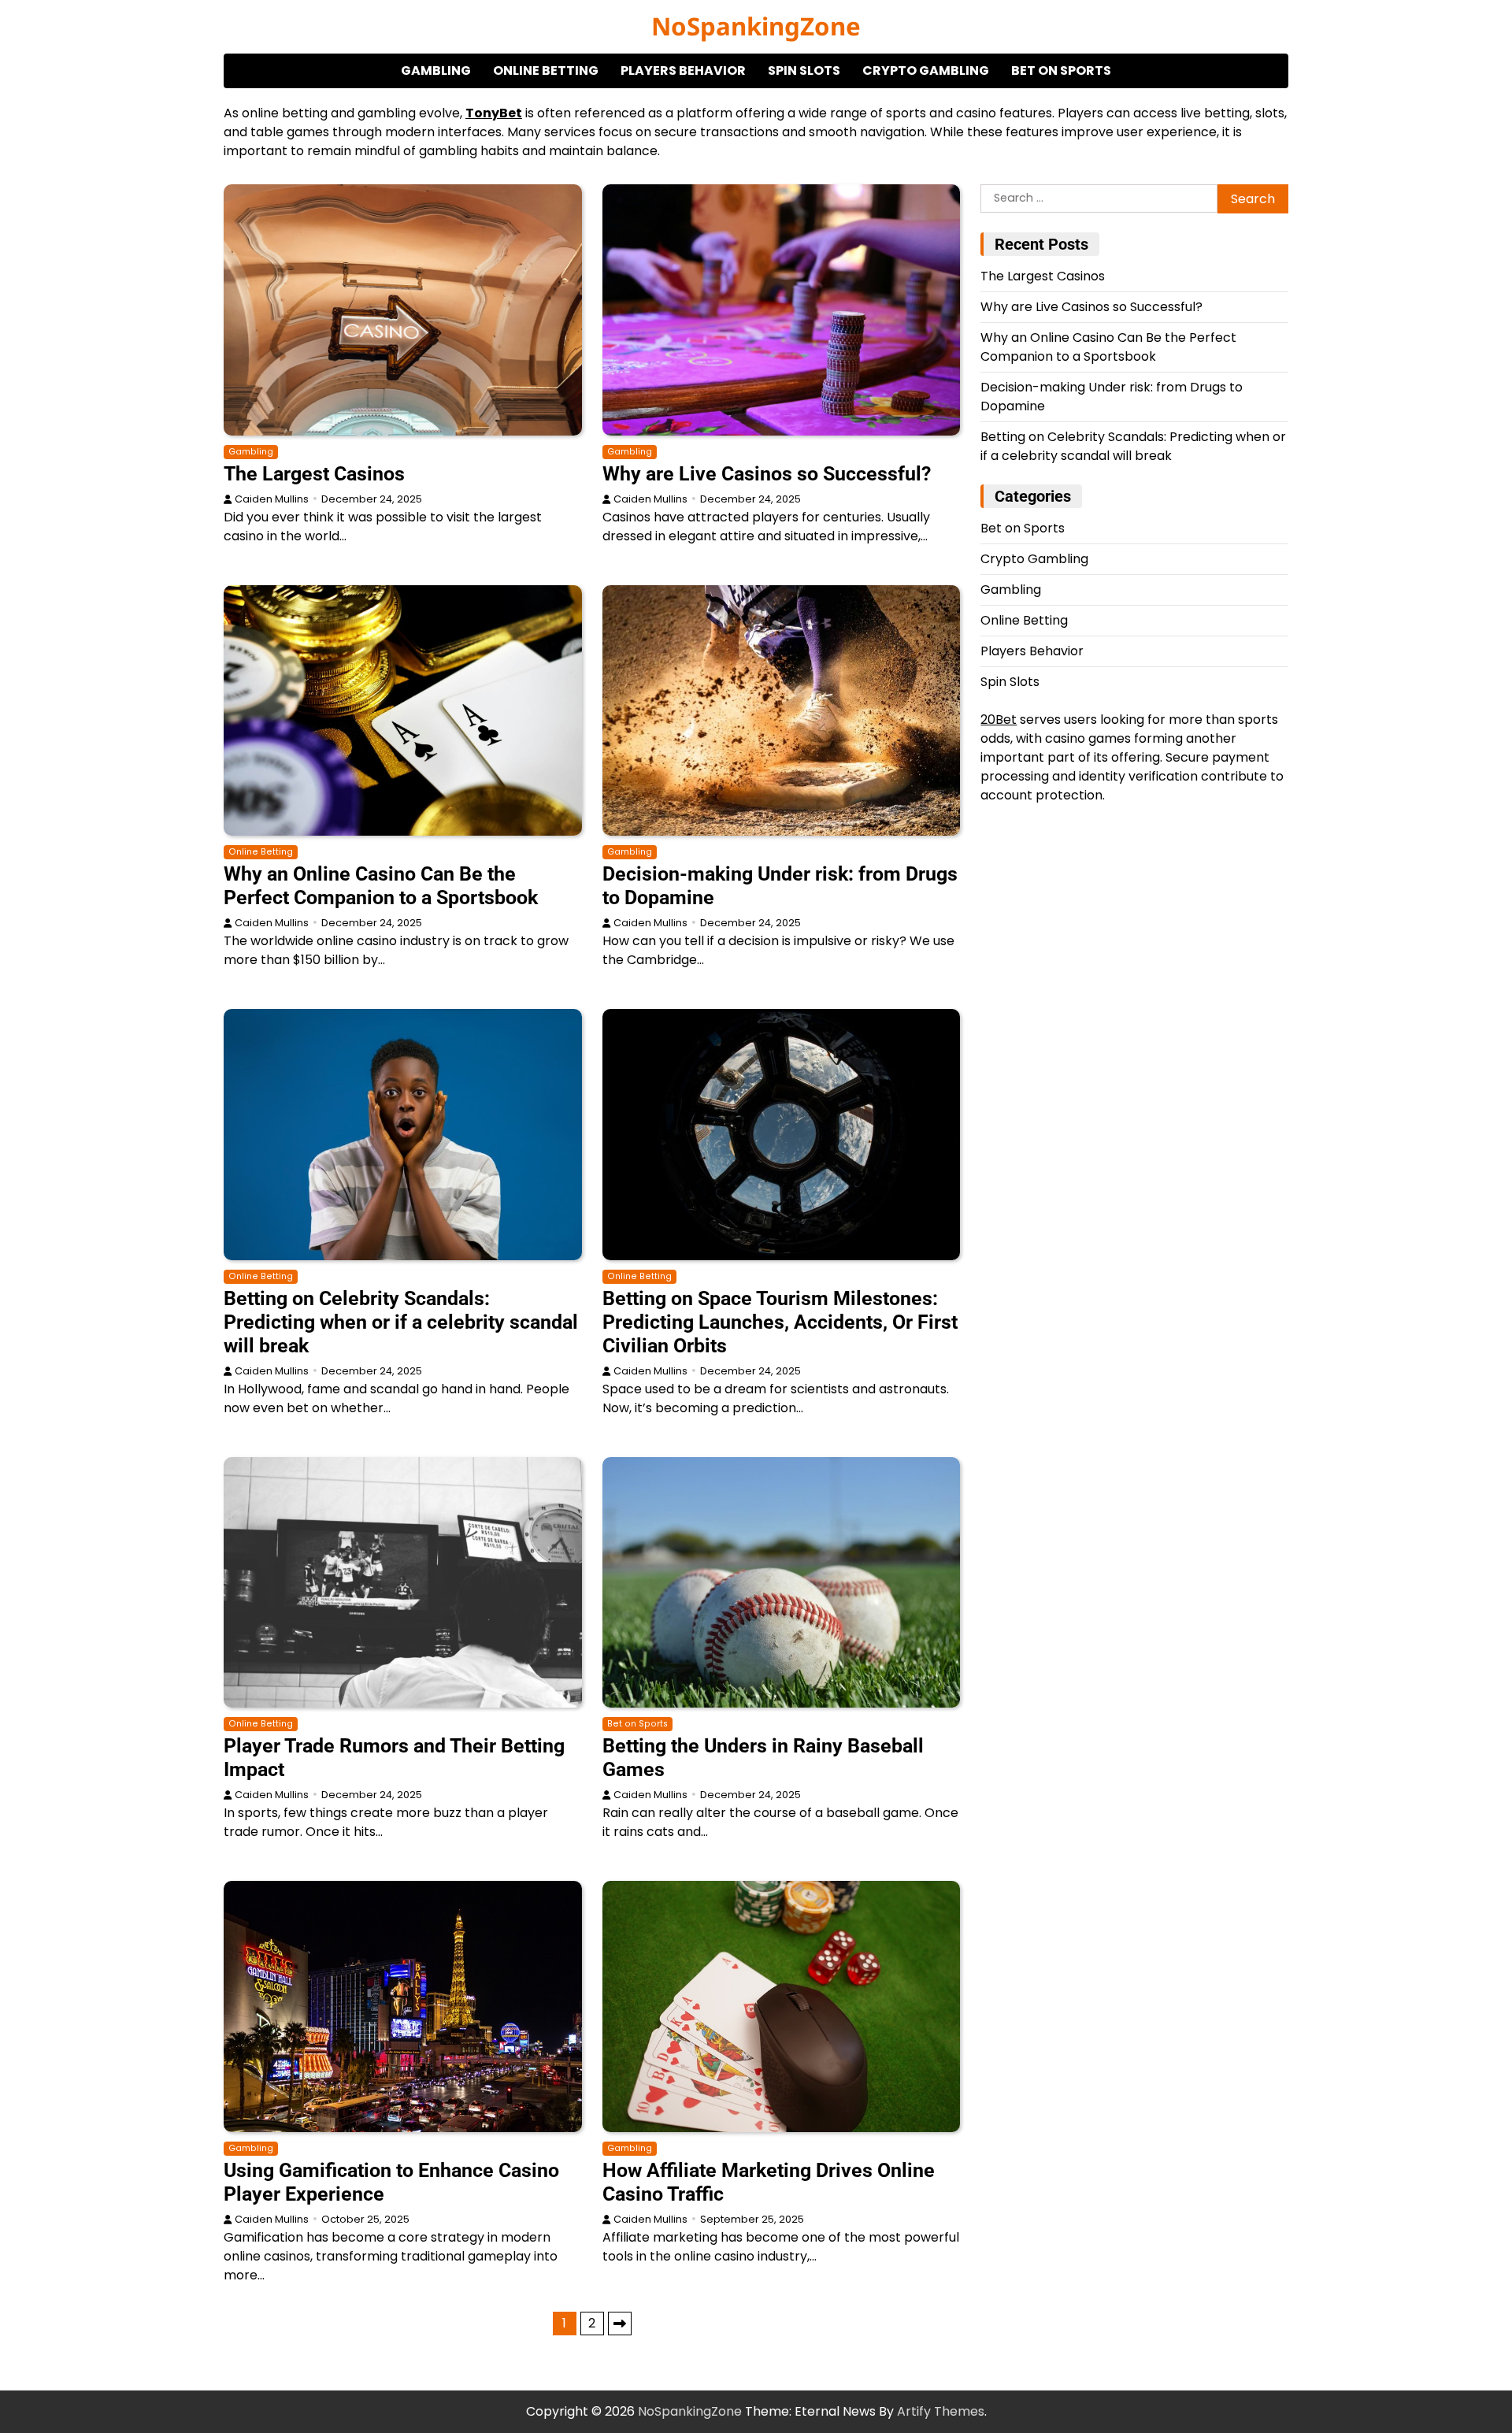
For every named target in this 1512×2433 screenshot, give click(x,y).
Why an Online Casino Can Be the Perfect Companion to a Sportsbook (381, 886)
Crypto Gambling (926, 70)
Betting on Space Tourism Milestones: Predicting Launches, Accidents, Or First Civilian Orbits (780, 1322)
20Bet (999, 720)
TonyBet (494, 113)
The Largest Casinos (314, 474)
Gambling (436, 70)
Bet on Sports (1061, 70)
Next (620, 2324)
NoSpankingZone (756, 26)
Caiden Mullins (272, 499)
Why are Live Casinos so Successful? (767, 474)
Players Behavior (683, 70)
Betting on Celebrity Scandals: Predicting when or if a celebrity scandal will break (401, 1322)
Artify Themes (941, 2411)
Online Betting (546, 70)
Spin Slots (804, 70)
